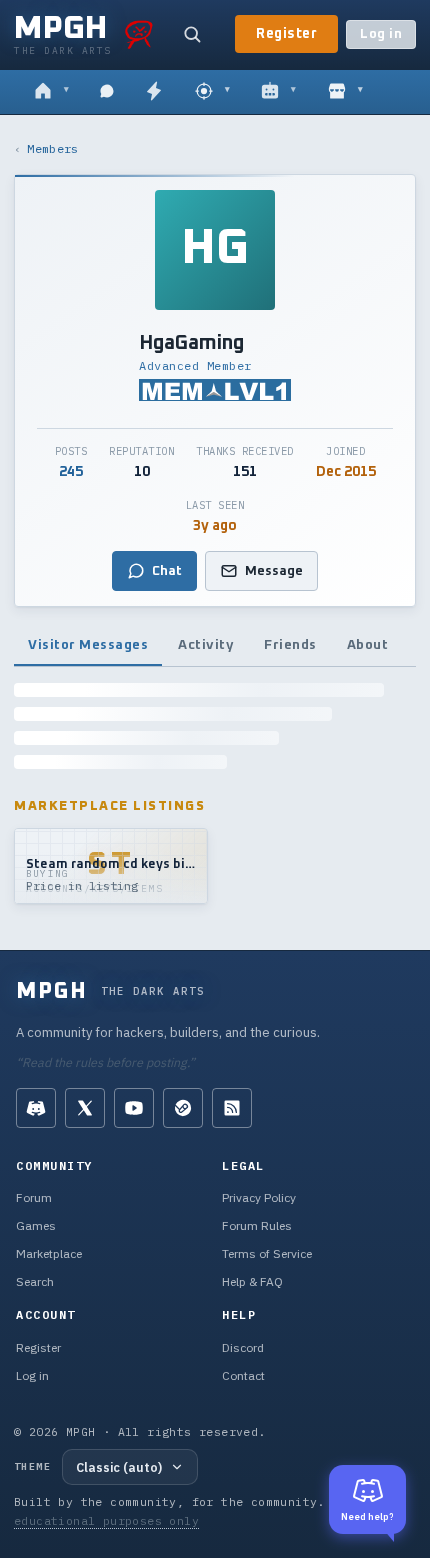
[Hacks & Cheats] (212, 92)
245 (71, 472)
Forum (34, 1197)
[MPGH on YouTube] (134, 1108)
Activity (206, 645)
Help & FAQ (252, 1281)
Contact (243, 1375)
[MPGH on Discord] (36, 1108)
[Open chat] (107, 92)
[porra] (139, 34)
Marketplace (49, 1253)
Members (52, 148)
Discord (243, 1347)
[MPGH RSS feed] (232, 1108)
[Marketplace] (345, 92)
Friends (290, 645)
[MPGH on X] (85, 1108)
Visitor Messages (88, 645)
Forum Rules (257, 1225)
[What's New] (154, 92)
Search (35, 1281)
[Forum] (51, 92)
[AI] (278, 92)
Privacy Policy (259, 1197)
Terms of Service (267, 1253)
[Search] (192, 34)
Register (286, 34)
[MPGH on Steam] (183, 1108)
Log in (381, 34)
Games (36, 1225)
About (368, 645)
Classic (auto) (119, 1467)
